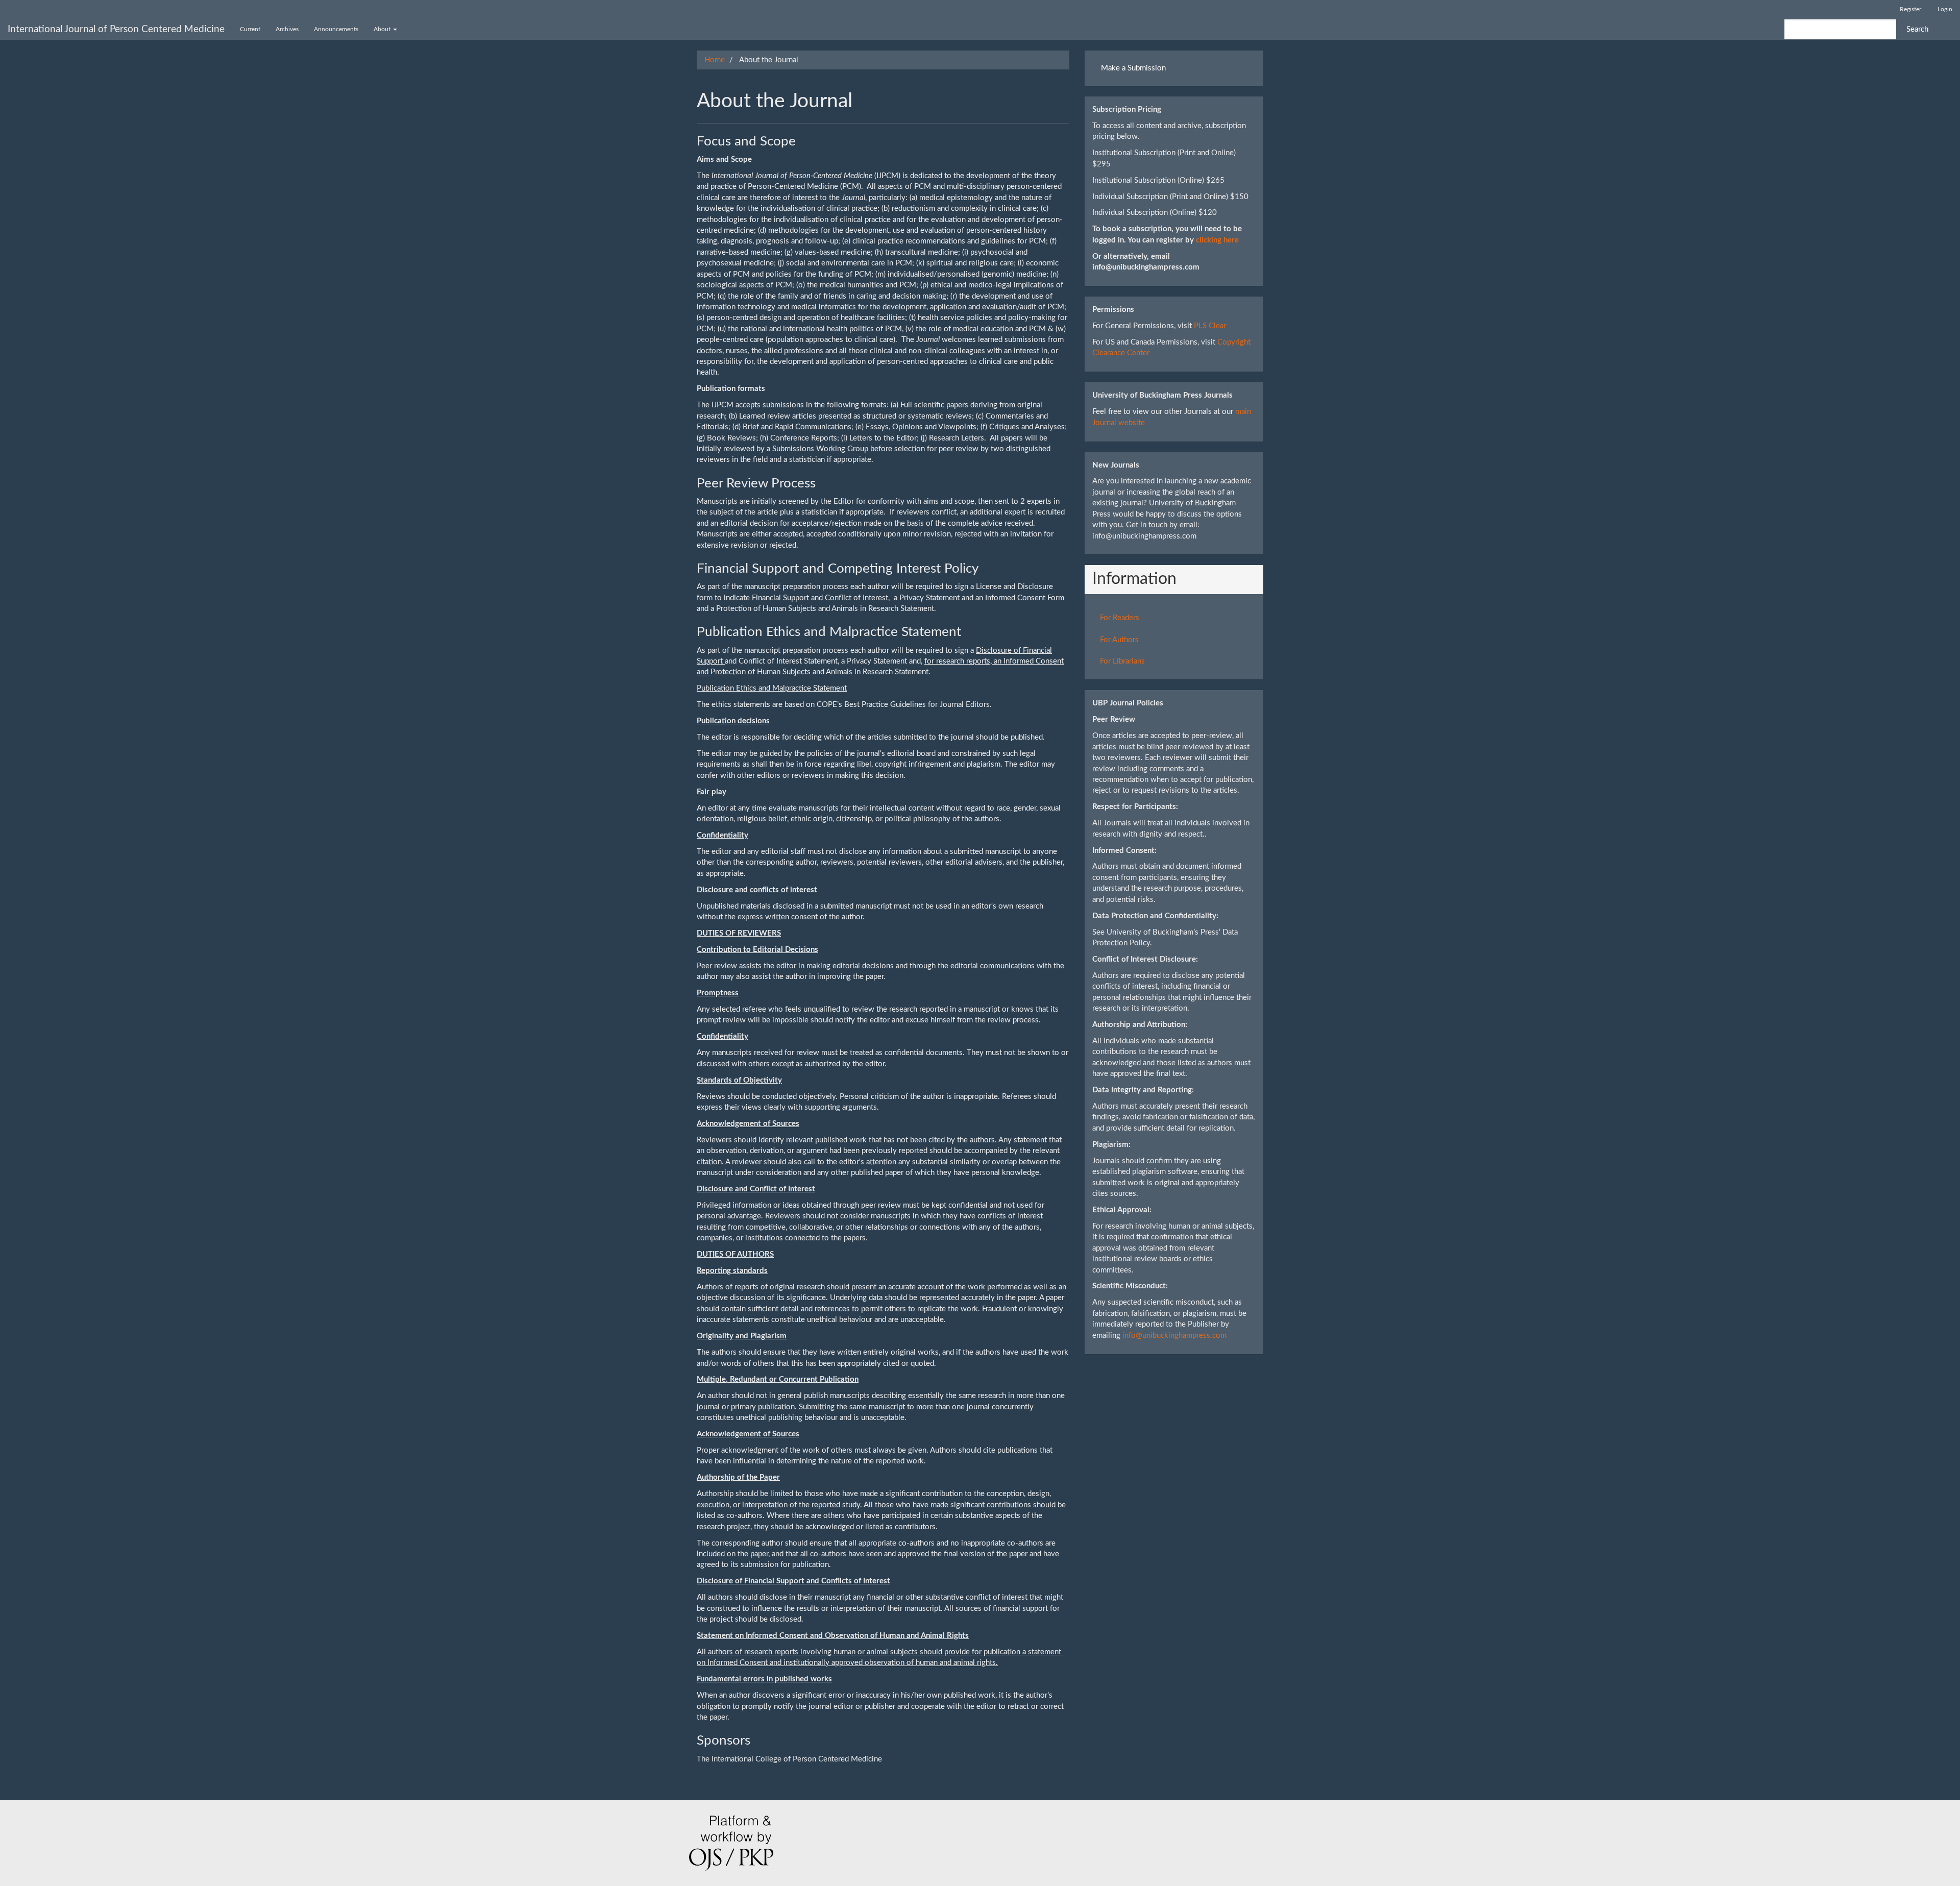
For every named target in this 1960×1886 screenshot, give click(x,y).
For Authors (1119, 640)
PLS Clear (1210, 326)
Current (250, 29)
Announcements (336, 29)
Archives (287, 29)
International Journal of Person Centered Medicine (116, 29)
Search (1917, 29)
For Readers (1120, 618)
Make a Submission (1133, 68)
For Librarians (1122, 661)
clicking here (1217, 240)
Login (1945, 9)
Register (1910, 9)
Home (715, 60)
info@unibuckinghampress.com (1174, 1336)
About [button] (383, 29)
